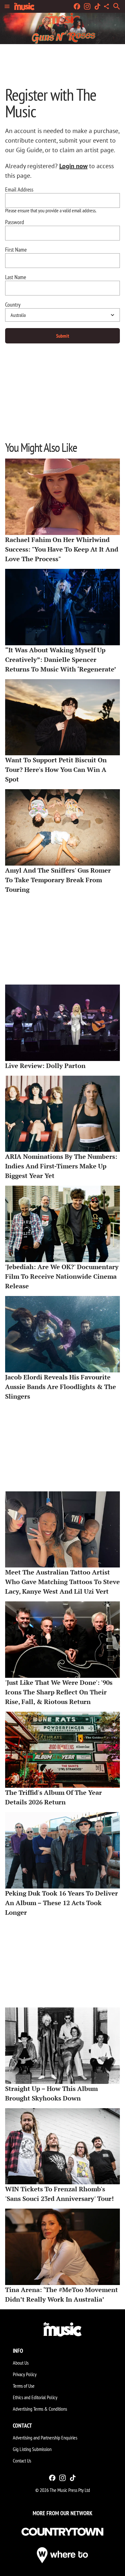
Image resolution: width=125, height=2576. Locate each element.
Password (15, 222)
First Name (16, 250)
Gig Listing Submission (32, 2449)
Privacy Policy (25, 2374)
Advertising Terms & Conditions (40, 2409)
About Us (21, 2363)
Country (13, 305)
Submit (63, 336)
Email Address (19, 190)
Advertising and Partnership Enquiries (45, 2438)
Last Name (16, 277)
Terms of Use (24, 2386)
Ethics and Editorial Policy (35, 2397)
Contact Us (22, 2461)
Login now (73, 166)
